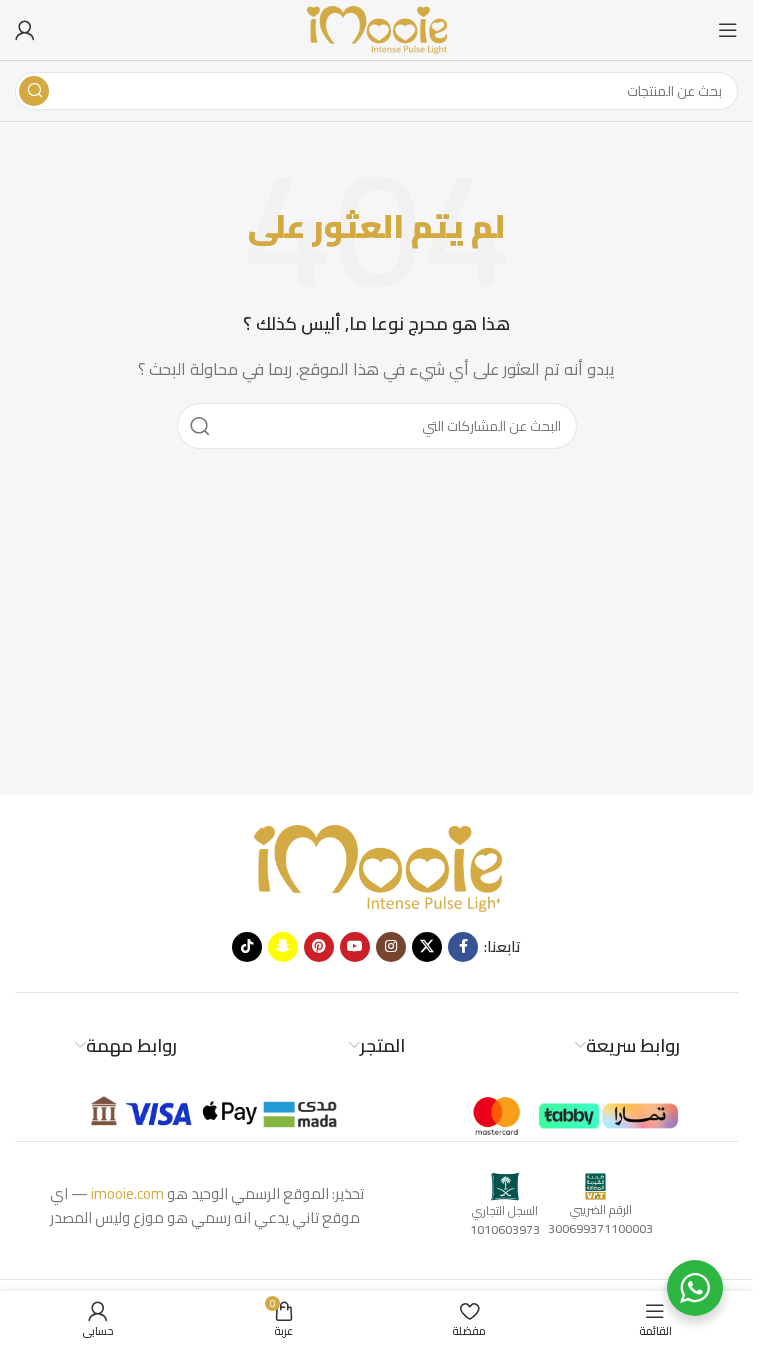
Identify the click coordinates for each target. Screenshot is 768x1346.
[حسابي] (25, 30)
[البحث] (34, 91)
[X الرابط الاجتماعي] (427, 947)
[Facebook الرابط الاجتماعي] (463, 947)
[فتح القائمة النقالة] (728, 30)
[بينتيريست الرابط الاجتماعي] (319, 947)
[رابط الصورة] (377, 866)
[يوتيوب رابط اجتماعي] (355, 947)
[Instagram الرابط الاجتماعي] (391, 947)
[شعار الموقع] (377, 28)
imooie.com (127, 1193)
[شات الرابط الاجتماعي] (283, 947)
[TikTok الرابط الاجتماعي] (247, 947)
